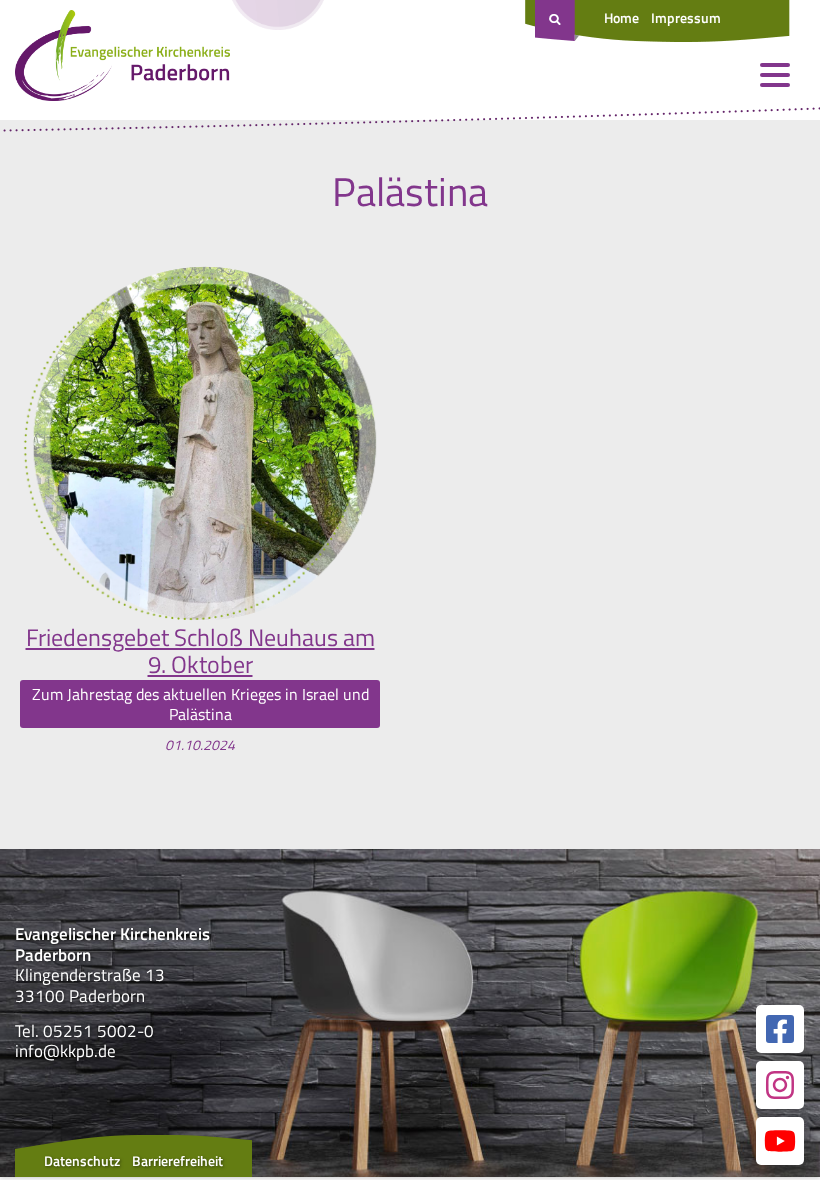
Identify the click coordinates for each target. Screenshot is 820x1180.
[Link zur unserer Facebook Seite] (780, 1029)
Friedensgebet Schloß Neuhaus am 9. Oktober (200, 650)
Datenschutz (82, 1160)
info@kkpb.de (65, 1051)
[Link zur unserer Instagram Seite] (780, 1085)
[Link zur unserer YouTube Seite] (780, 1141)
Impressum (686, 17)
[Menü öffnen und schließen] (775, 75)
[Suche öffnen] (557, 21)
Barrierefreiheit (177, 1160)
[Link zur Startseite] (122, 60)
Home (621, 17)
